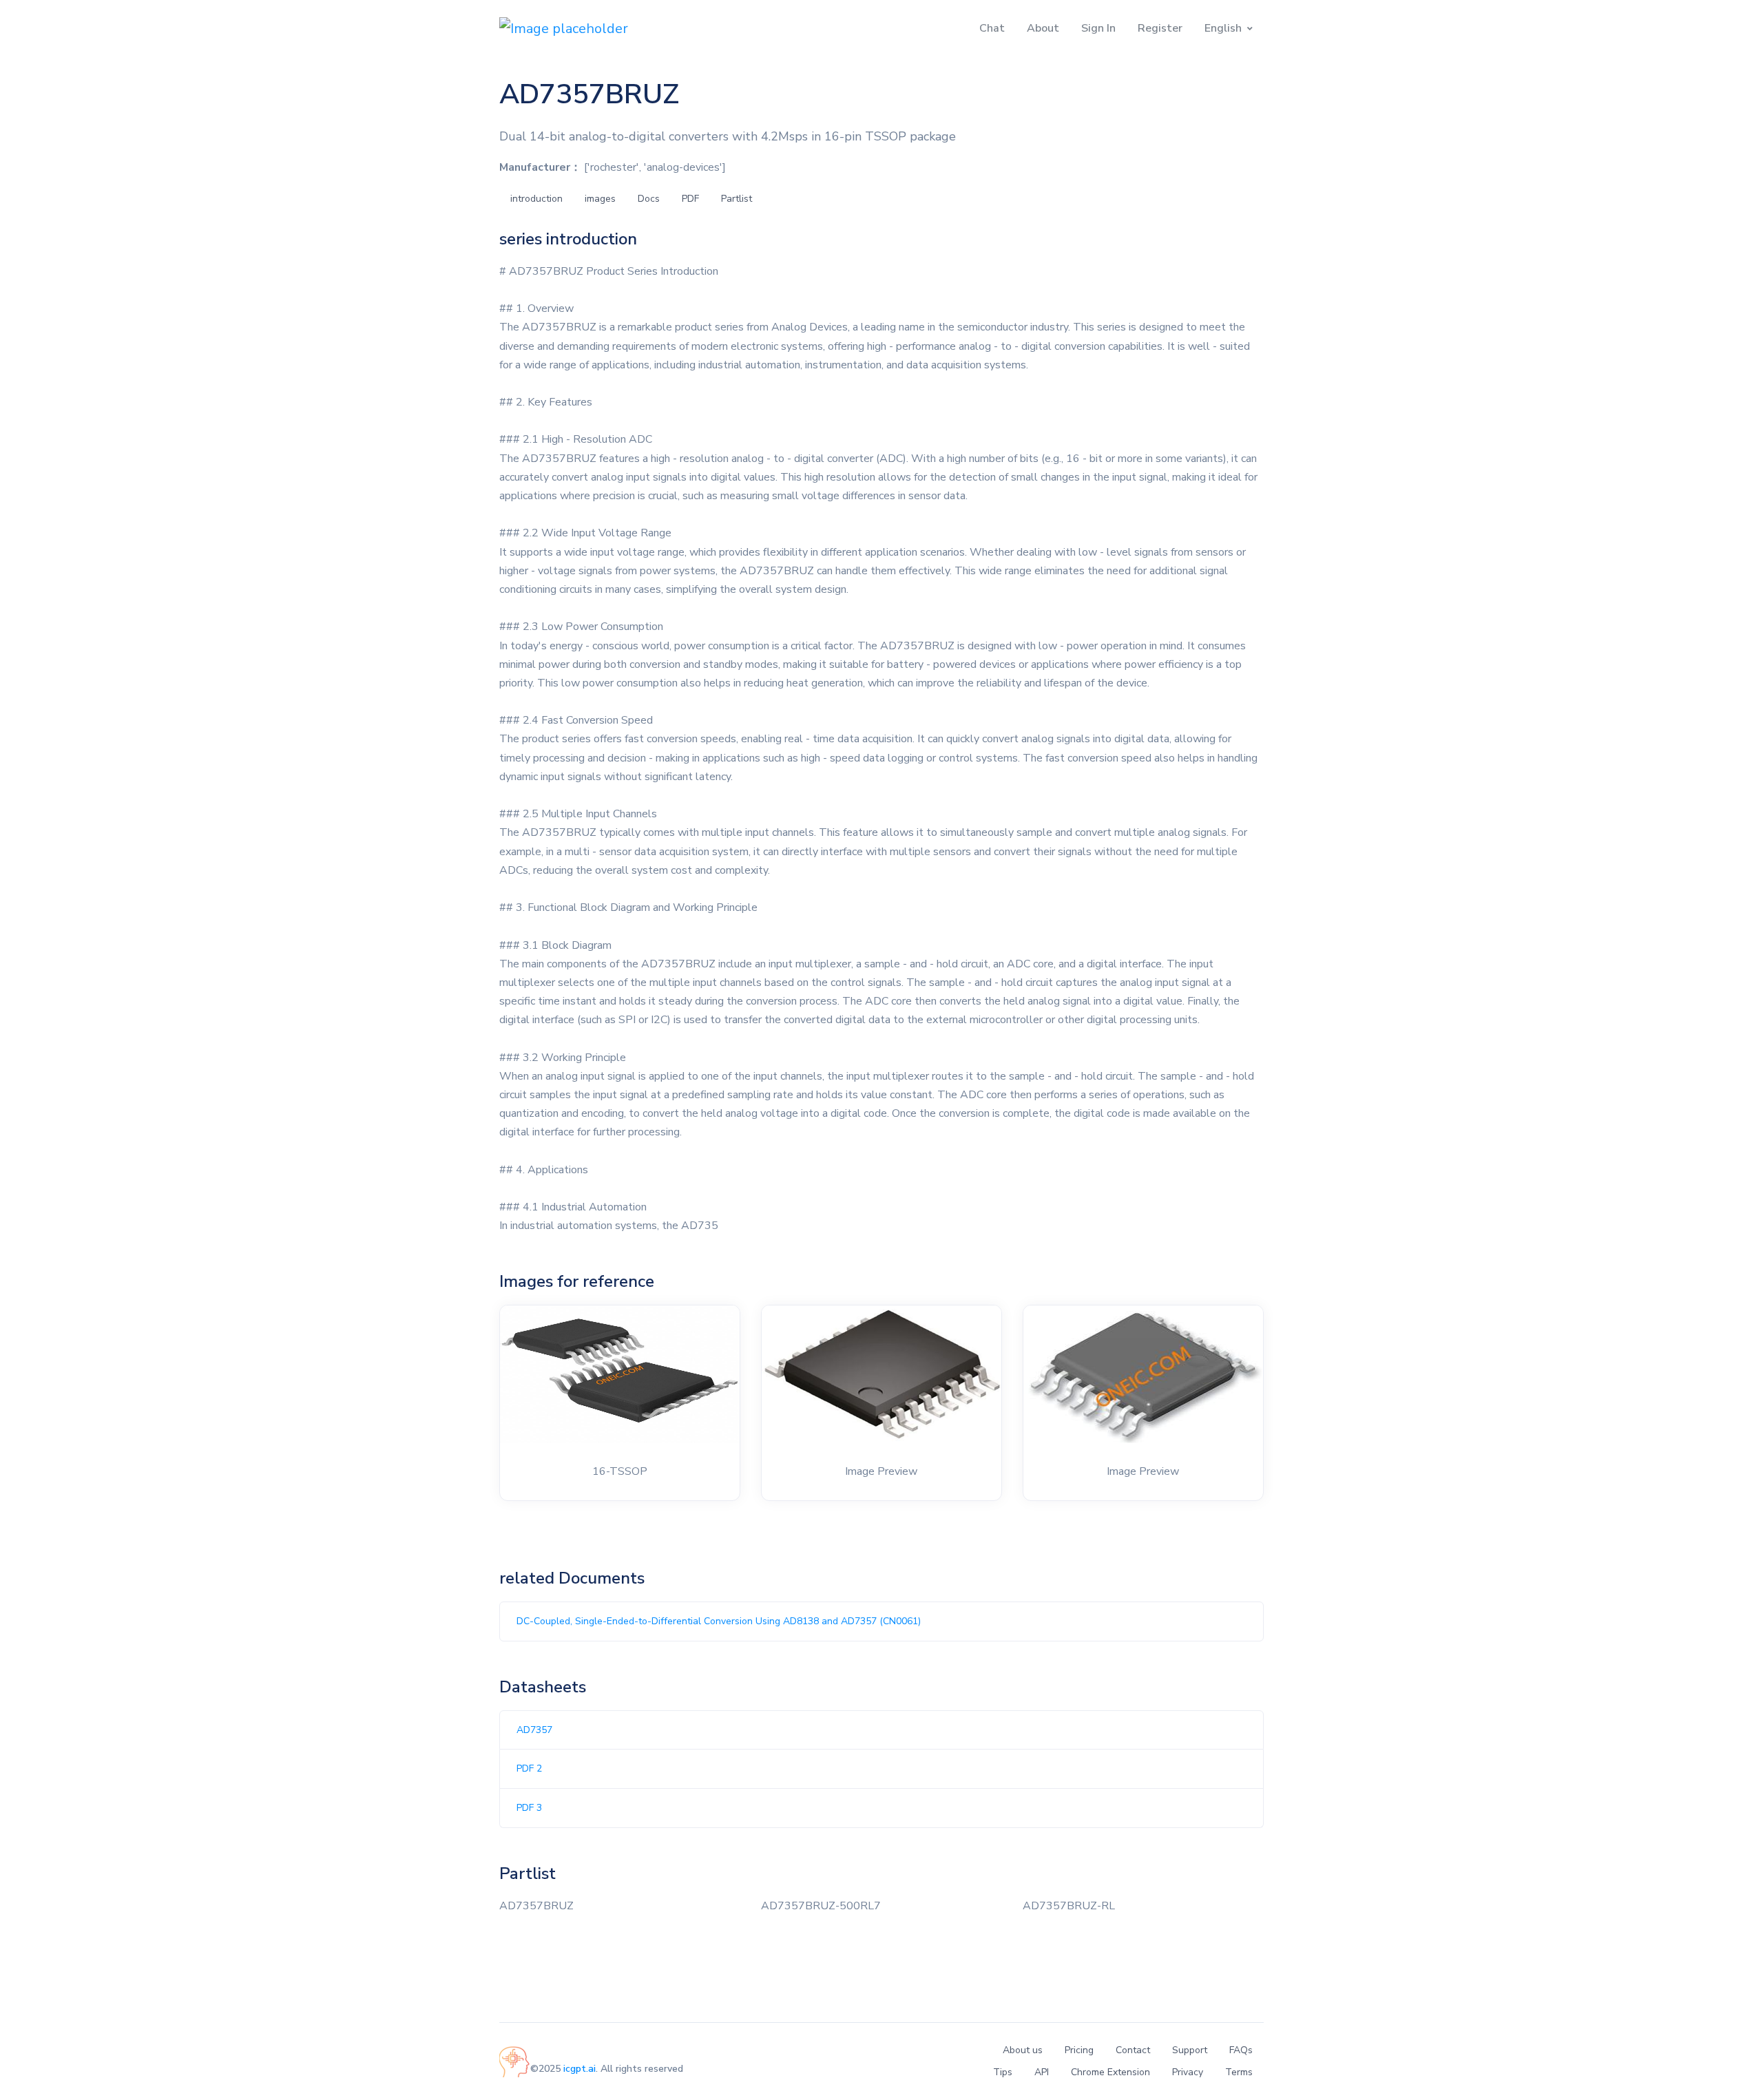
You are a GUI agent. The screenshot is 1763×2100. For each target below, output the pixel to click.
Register (1160, 28)
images (600, 199)
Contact (1133, 2050)
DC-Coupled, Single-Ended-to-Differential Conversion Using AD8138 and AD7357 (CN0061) (719, 1621)
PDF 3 (529, 1808)
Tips (1003, 2072)
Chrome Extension (1110, 2072)
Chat (992, 28)
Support (1190, 2050)
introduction (536, 199)
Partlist (737, 199)
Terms (1239, 2072)
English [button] (1223, 28)
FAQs (1241, 2050)
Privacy (1188, 2072)
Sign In (1098, 28)
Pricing (1079, 2050)
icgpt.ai (580, 2069)
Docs (649, 199)
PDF (690, 199)
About (1043, 28)
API (1042, 2072)
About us (1023, 2050)
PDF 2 (529, 1768)
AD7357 (534, 1730)
